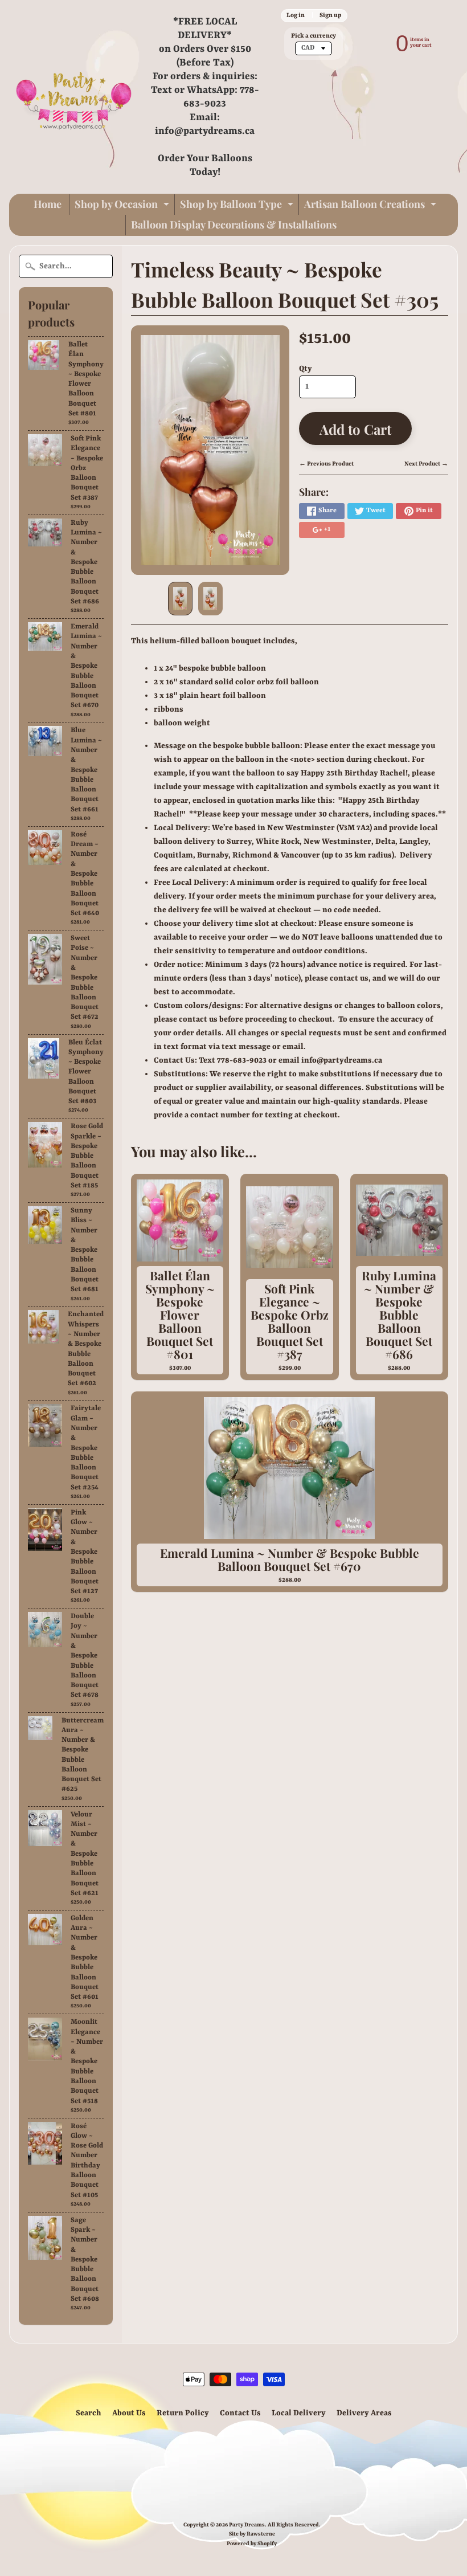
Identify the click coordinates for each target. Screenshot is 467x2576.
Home (48, 204)
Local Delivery (299, 2413)
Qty (306, 369)
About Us (129, 2413)
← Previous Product (326, 464)
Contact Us (240, 2413)
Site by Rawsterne (252, 2534)
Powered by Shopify (252, 2544)
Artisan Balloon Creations (372, 206)
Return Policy (183, 2413)
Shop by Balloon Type (238, 206)
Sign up (330, 15)
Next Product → (426, 464)
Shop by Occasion (123, 206)
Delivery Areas (364, 2413)
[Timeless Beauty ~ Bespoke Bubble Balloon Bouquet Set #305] (180, 599)
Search (89, 2413)
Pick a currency (314, 36)
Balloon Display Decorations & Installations (234, 224)
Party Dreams (247, 2525)
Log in (296, 15)
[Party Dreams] (74, 97)
